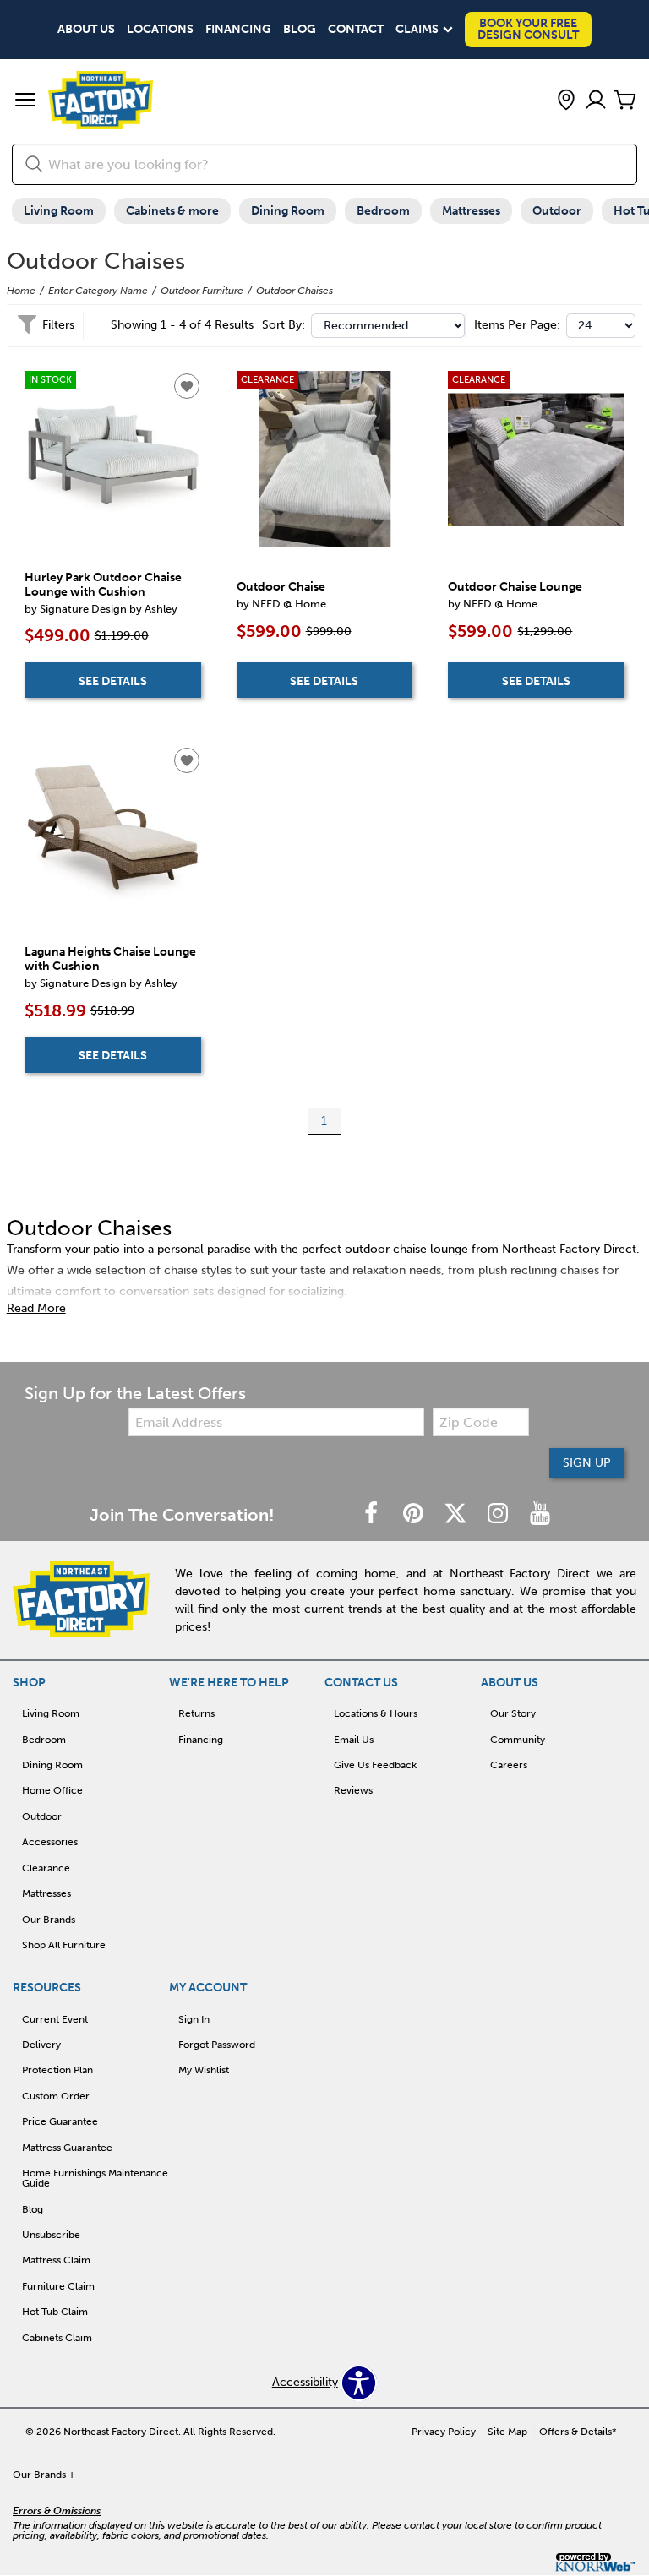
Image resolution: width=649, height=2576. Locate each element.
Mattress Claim (56, 2260)
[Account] (596, 101)
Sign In (194, 2019)
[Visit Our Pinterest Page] (415, 1514)
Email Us (354, 1740)
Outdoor (557, 211)
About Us (86, 30)
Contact (356, 30)
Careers (509, 1765)
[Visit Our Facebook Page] (373, 1514)
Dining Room (288, 211)
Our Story (513, 1713)
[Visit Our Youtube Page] (540, 1514)
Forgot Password (217, 2045)
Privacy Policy (444, 2432)
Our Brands (49, 1920)
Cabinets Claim (57, 2338)
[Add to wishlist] (187, 386)
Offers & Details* (578, 2432)
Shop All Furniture (64, 1945)
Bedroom (383, 211)
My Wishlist (204, 2070)
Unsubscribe (51, 2235)
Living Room (59, 211)
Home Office (52, 1790)
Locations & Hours (376, 1713)
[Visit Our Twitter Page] (457, 1514)
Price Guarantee (60, 2121)
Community (518, 1740)
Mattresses (471, 211)
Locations (160, 30)
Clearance (46, 1868)
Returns (196, 1713)
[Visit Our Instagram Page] (499, 1514)
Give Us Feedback (375, 1765)
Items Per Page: (517, 325)
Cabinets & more (172, 211)
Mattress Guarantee (67, 2148)
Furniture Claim (58, 2286)
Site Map (507, 2432)
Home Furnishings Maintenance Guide (95, 2178)
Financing (238, 30)
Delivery (41, 2045)
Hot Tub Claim (55, 2312)
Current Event (55, 2019)
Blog (300, 30)
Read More (36, 1309)
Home (21, 291)
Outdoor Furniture (202, 291)
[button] (25, 101)
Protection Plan (57, 2070)
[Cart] (625, 101)
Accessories (50, 1842)
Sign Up (587, 1463)
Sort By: (284, 325)
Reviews (353, 1790)
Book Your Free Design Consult (528, 29)
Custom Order (56, 2096)
